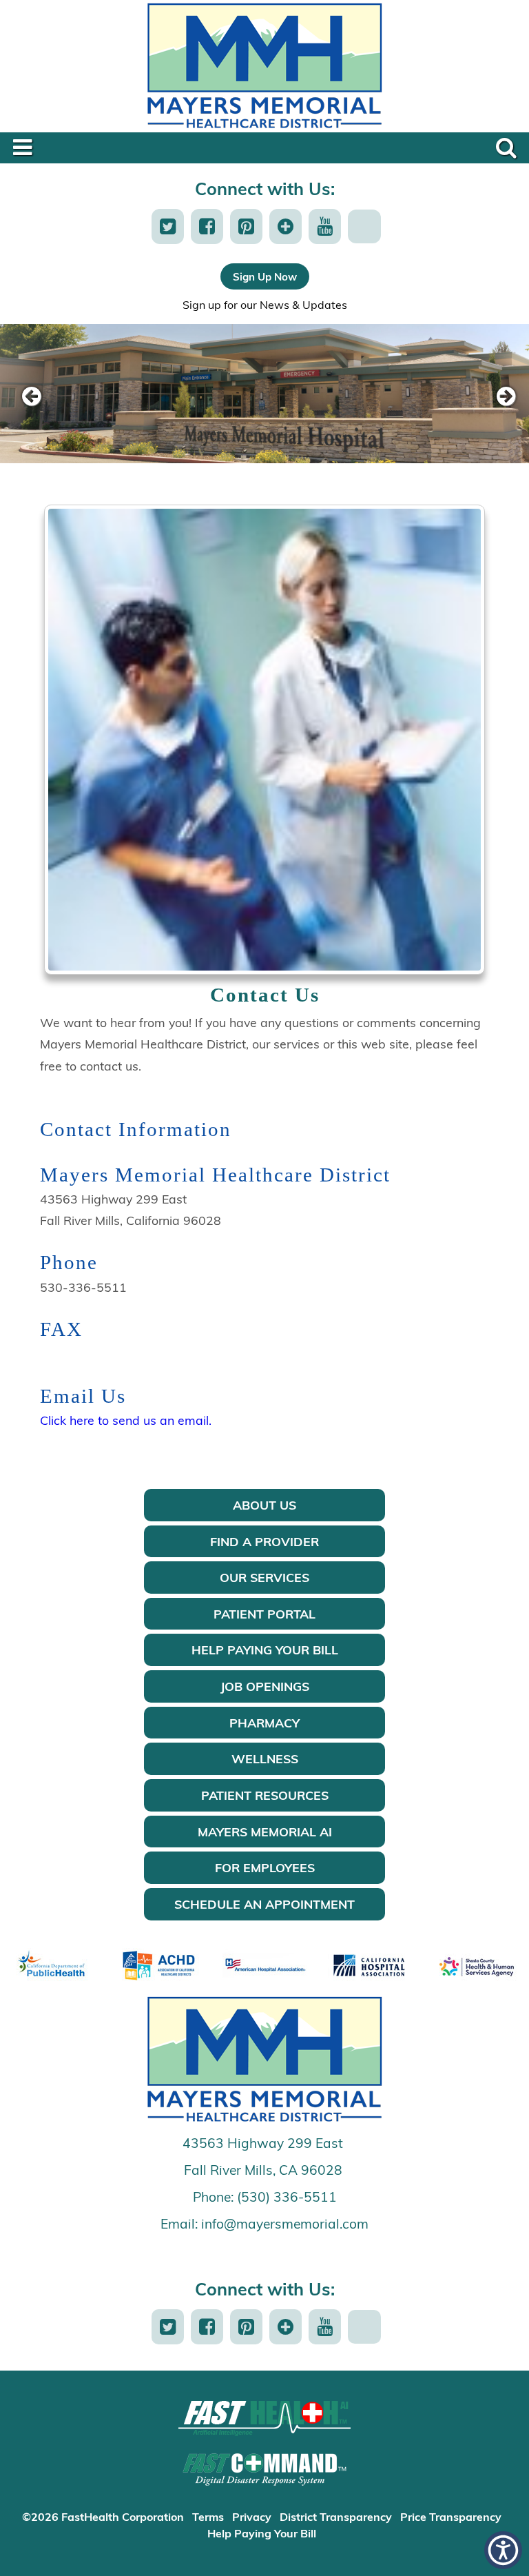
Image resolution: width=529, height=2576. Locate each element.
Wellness (265, 1758)
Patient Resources (265, 1795)
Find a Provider (264, 1541)
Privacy (252, 2516)
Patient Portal (264, 1614)
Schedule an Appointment (264, 1904)
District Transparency (336, 2516)
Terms (208, 2516)
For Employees (265, 1867)
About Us (264, 1505)
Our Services (264, 1577)
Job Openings (265, 1686)
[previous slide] (31, 397)
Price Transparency (451, 2516)
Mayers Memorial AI (265, 1832)
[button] (168, 226)
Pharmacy (264, 1723)
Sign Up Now (265, 276)
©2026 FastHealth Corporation (103, 2516)
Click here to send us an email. (126, 1420)
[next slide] (498, 397)
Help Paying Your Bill (265, 1650)
